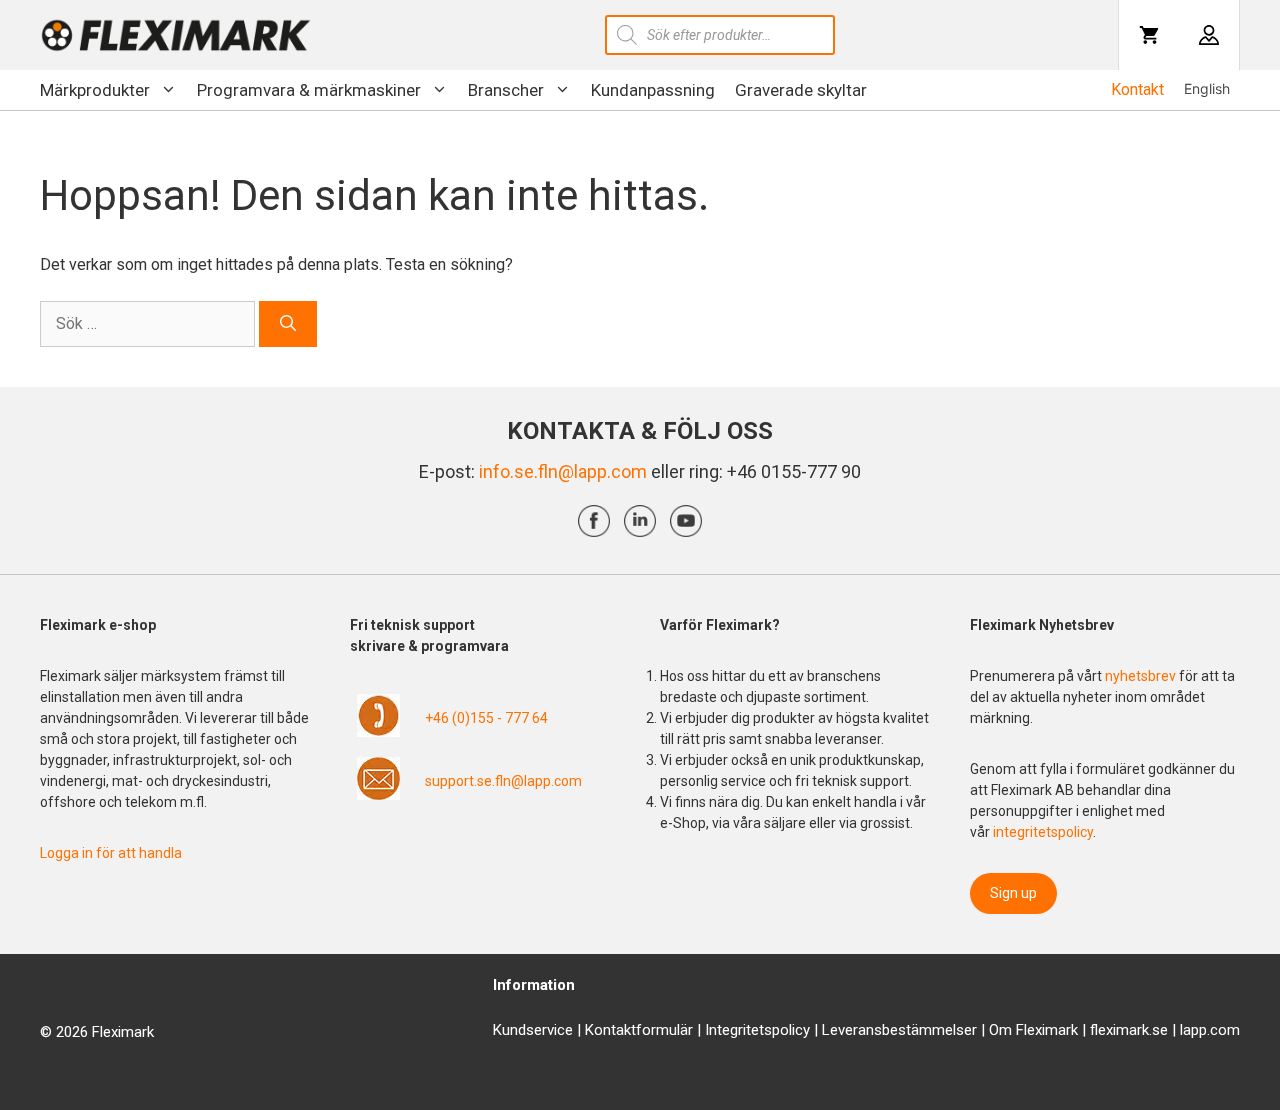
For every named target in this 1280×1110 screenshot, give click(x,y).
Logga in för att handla (111, 853)
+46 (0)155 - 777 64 (486, 718)
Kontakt (1137, 89)
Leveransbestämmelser (899, 1030)
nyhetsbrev (1142, 676)
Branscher (506, 90)
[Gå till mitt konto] (1209, 35)
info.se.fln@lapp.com (563, 471)
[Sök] (288, 324)
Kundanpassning (653, 90)
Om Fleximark (1033, 1030)
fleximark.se (1129, 1030)
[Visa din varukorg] (1149, 35)
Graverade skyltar (801, 90)
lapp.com (1210, 1030)
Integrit (728, 1030)
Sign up (1013, 893)
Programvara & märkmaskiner (309, 90)
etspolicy (780, 1030)
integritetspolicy (1043, 832)
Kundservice (533, 1030)
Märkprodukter (95, 90)
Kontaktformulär (639, 1030)
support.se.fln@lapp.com (503, 781)
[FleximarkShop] (176, 35)
